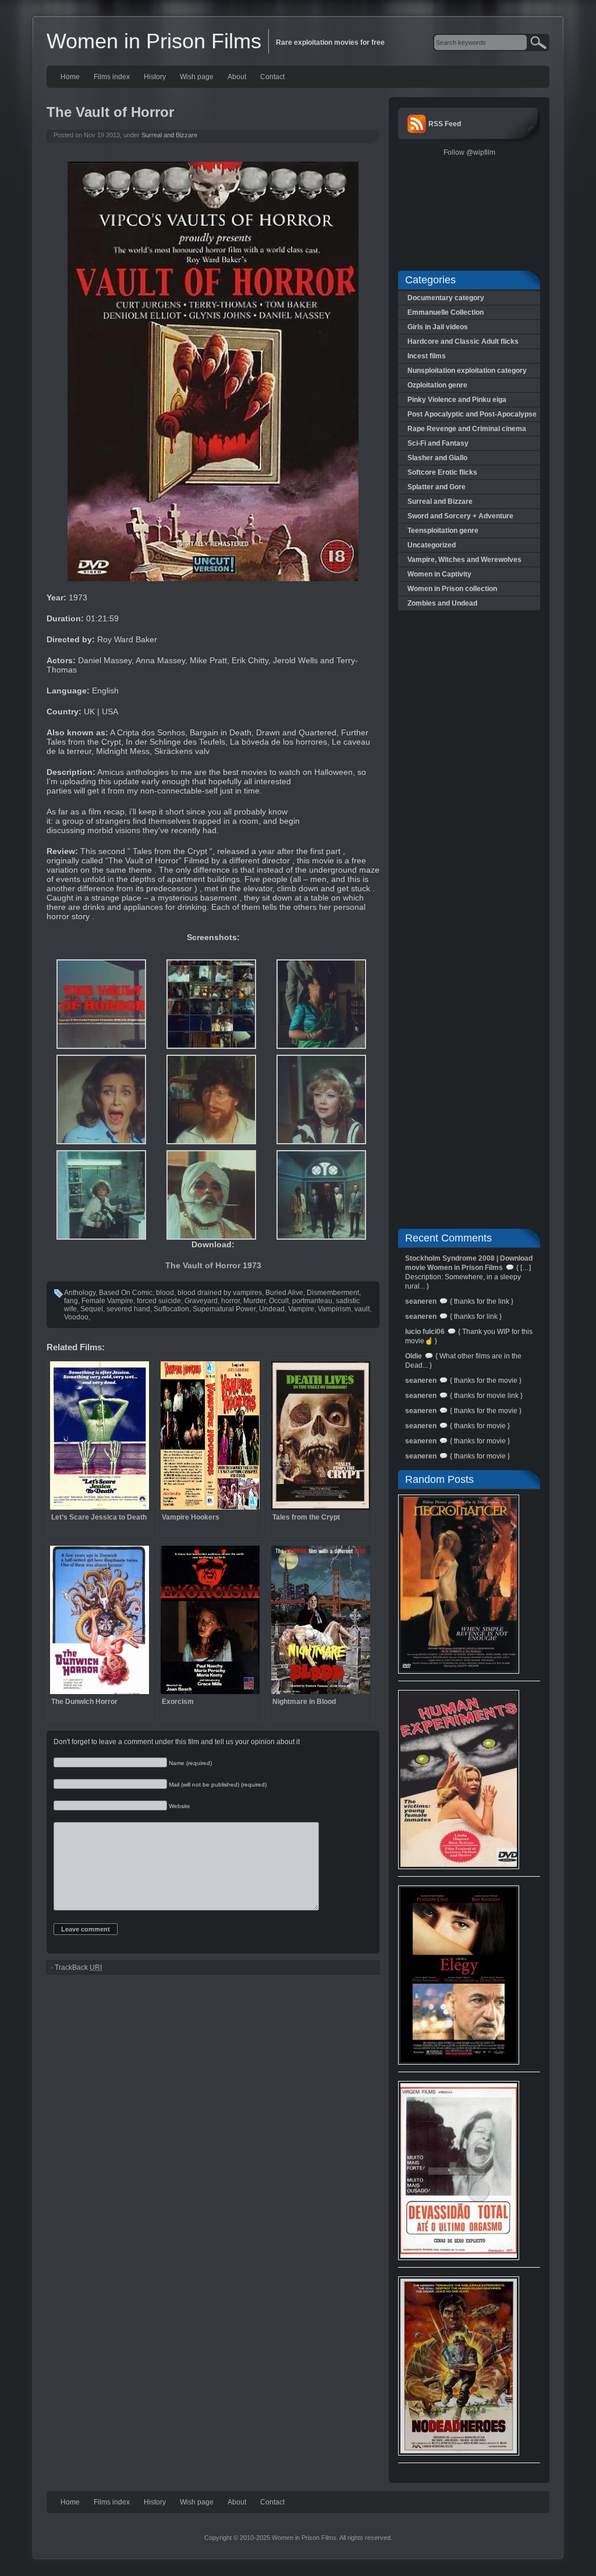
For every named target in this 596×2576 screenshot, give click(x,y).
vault (362, 1309)
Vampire (301, 1309)
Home (70, 77)
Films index (112, 77)
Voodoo (76, 1317)
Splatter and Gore (437, 487)
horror (230, 1301)
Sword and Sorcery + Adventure (460, 516)
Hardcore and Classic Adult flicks (463, 341)
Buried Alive (284, 1293)
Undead (272, 1309)
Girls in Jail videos (438, 327)
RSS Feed (445, 124)
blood (165, 1293)
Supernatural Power (224, 1309)
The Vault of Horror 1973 (213, 1265)
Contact (272, 77)
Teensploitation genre (443, 531)
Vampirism (334, 1309)
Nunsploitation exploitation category (467, 371)
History (155, 77)
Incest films (427, 356)
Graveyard (201, 1301)
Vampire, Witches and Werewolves (464, 560)
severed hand (128, 1309)
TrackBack (78, 1967)
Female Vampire (107, 1301)
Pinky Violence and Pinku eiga (457, 400)
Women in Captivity (439, 574)
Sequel (92, 1309)
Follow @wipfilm (469, 152)
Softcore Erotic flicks (442, 472)
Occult (279, 1301)
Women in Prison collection (452, 589)
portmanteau (312, 1301)
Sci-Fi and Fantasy (438, 443)
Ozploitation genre (437, 385)
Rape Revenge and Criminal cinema (467, 429)
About (237, 77)
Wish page (197, 77)
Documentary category (446, 298)
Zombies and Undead (442, 603)
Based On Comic (126, 1293)
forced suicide (159, 1301)
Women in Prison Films (154, 41)
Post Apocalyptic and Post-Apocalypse (472, 414)
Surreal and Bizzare (169, 135)
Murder (254, 1301)
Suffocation (171, 1309)
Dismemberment (333, 1293)
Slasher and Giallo (437, 458)
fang (71, 1301)
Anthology (80, 1293)
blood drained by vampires (220, 1293)
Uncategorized (432, 545)
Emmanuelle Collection (446, 312)
